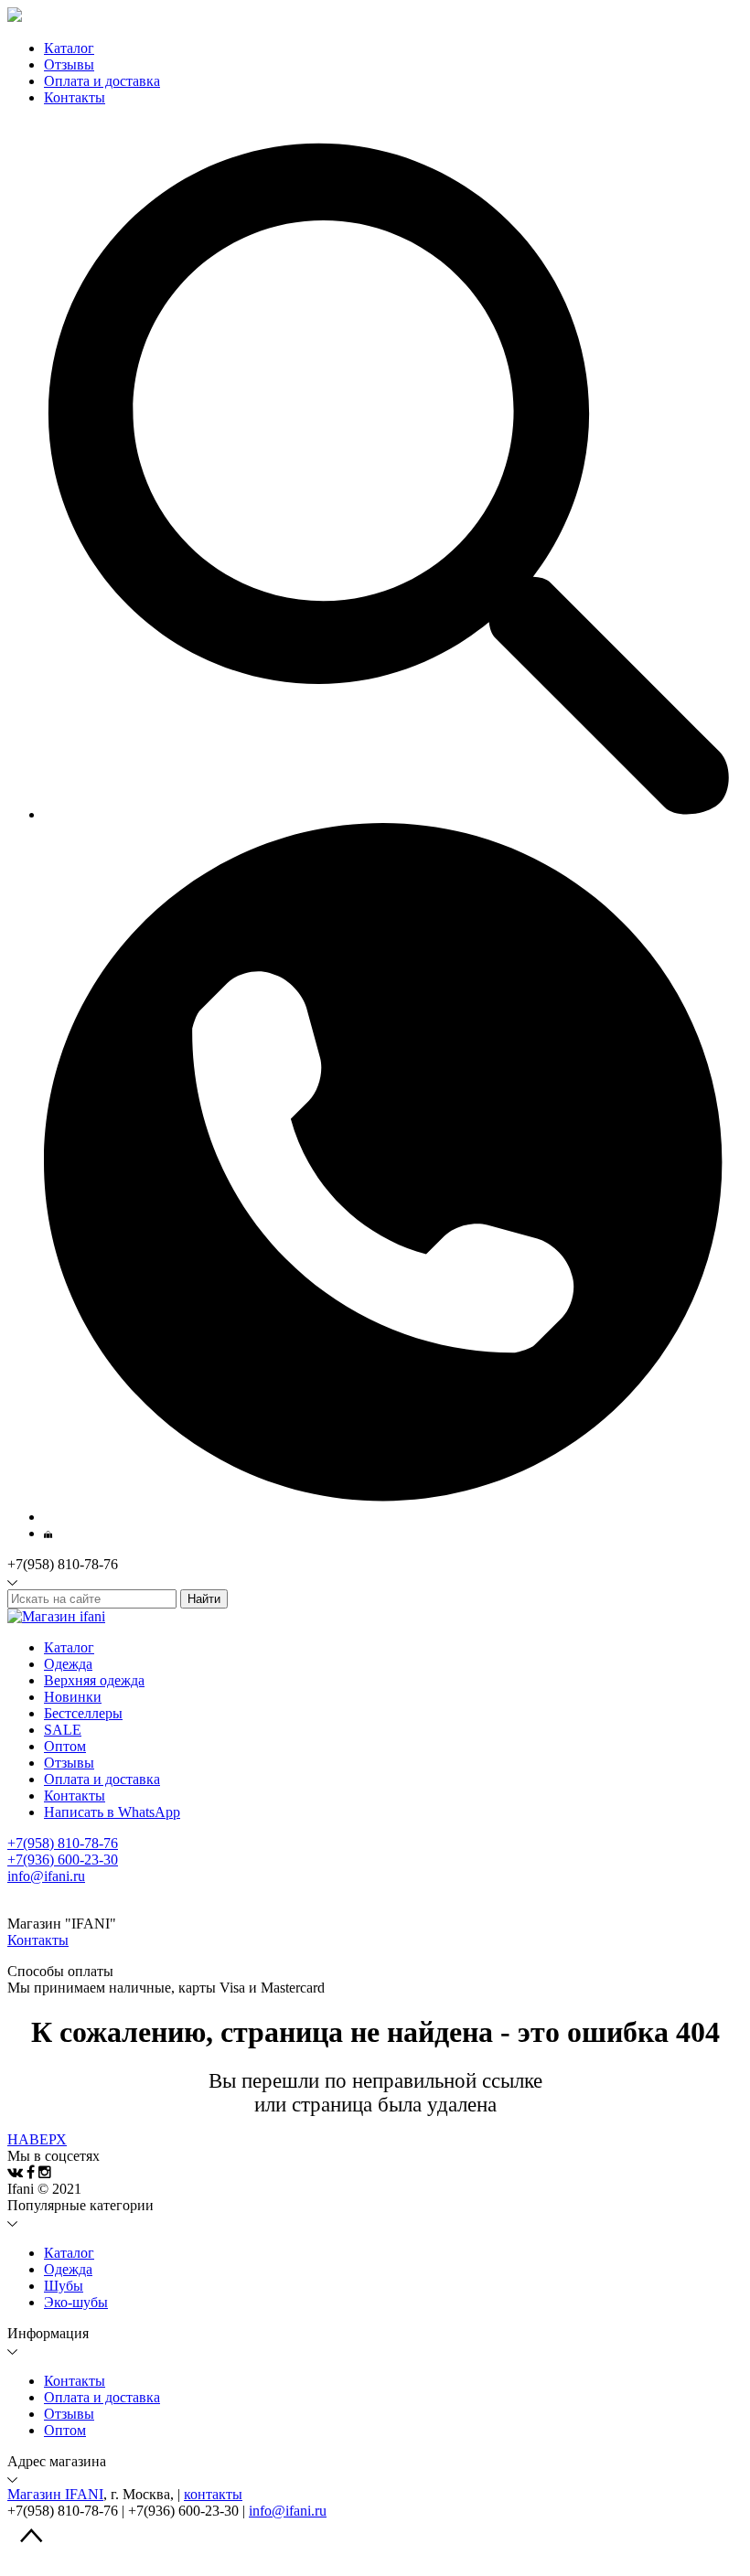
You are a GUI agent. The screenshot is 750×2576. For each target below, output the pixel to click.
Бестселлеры (83, 1713)
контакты (213, 2494)
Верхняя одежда (94, 1680)
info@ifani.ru (46, 1876)
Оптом (65, 1746)
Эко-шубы (76, 2302)
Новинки (73, 1697)
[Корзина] (48, 1533)
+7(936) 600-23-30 (63, 1860)
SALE (63, 1730)
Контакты (75, 1796)
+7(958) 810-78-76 (63, 1843)
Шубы (64, 2286)
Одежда (68, 1664)
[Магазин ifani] (56, 1616)
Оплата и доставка (102, 1779)
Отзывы (69, 1763)
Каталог (69, 48)
